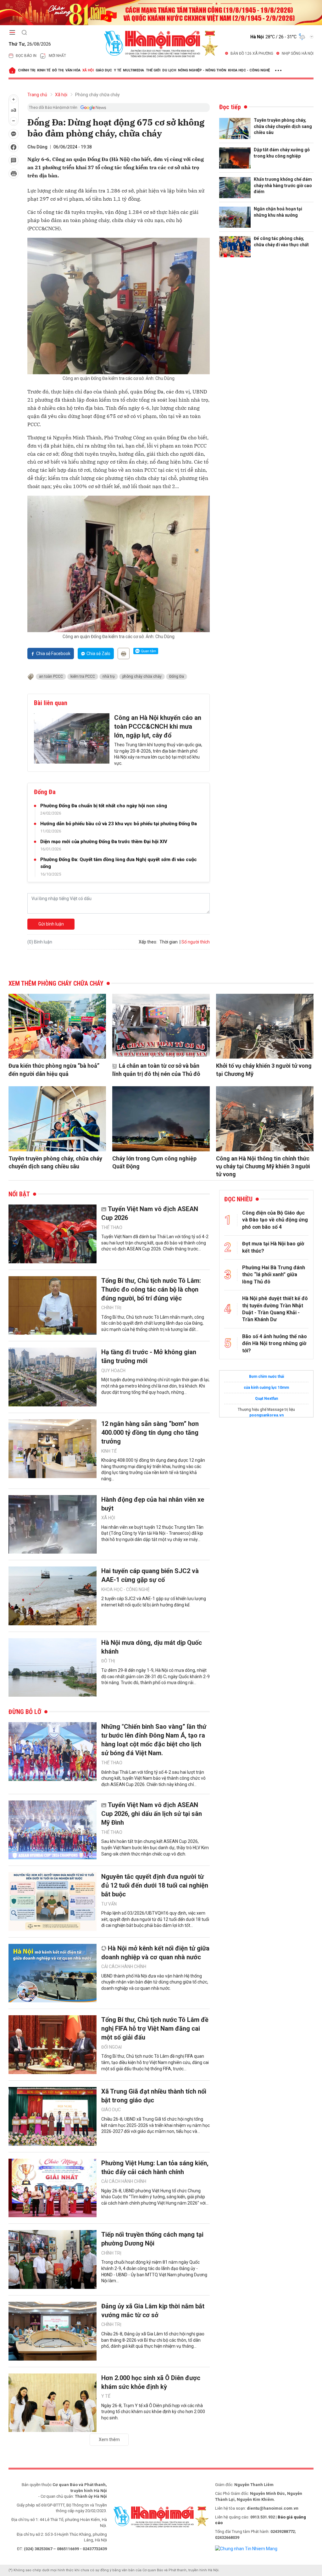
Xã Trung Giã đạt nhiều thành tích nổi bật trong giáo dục (154, 2096)
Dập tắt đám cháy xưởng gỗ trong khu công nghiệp (282, 153)
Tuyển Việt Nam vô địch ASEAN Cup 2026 (150, 1213)
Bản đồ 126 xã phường (252, 53)
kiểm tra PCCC (83, 676)
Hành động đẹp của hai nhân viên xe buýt (153, 1504)
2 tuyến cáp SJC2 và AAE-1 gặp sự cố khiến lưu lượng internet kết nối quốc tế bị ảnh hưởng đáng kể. (154, 1602)
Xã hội (88, 70)
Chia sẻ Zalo (98, 654)
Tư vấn (109, 1904)
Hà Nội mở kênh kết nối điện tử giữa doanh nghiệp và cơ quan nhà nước (155, 1953)
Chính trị (27, 70)
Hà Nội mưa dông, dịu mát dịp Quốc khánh (152, 1647)
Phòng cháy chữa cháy (97, 95)
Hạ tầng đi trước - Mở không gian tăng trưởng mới (149, 1356)
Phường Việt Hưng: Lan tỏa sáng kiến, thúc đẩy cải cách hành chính (155, 2167)
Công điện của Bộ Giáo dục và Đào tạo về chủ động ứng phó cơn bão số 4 (275, 1220)
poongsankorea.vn (266, 1415)
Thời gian (169, 942)
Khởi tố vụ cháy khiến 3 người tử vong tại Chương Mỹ (264, 1070)
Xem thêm (109, 2440)
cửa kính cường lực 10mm (266, 1388)
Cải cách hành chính (124, 1967)
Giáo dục (104, 70)
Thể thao (112, 1227)
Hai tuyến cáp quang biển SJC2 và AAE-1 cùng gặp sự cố (150, 1575)
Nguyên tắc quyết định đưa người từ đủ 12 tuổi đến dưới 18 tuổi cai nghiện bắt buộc (155, 1885)
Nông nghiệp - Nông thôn (202, 70)
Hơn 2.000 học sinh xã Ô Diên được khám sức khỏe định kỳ (151, 2382)
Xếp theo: (148, 942)
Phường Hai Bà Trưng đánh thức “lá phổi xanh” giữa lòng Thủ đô (274, 1275)
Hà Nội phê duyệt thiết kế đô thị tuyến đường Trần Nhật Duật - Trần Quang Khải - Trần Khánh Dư (275, 1309)
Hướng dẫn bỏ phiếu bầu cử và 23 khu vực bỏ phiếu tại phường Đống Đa (119, 824)
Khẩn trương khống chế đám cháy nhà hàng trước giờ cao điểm (283, 185)
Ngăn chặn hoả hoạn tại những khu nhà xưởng (278, 212)
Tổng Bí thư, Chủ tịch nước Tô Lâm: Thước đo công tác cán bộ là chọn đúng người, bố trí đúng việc (151, 1289)
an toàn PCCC (51, 676)
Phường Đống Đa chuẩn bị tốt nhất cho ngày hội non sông (104, 806)
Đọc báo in (26, 56)
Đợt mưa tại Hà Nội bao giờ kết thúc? (273, 1247)
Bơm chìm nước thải (266, 1377)
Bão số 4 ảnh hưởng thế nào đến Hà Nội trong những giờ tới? (275, 1344)
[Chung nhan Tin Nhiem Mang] (246, 2548)
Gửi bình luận (51, 924)
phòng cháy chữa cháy (142, 676)
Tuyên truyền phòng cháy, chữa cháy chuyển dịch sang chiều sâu (283, 126)
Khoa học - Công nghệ (249, 70)
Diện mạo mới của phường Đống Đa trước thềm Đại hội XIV (104, 842)
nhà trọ (109, 676)
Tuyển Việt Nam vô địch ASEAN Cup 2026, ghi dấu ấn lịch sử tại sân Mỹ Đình (152, 1814)
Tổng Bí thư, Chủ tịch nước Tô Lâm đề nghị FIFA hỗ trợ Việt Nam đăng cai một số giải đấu (155, 2028)
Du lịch (169, 70)
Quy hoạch (113, 1371)
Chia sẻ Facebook (53, 654)
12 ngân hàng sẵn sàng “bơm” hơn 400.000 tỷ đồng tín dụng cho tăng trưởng (150, 1433)
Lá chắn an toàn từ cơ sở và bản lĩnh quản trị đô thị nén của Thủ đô (156, 1070)
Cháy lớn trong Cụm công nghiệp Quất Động (154, 1162)
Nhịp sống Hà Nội (298, 53)
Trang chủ (37, 95)
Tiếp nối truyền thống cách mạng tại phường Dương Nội (152, 2239)
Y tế (117, 70)
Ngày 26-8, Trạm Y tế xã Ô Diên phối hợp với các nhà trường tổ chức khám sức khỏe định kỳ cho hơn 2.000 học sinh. (153, 2412)
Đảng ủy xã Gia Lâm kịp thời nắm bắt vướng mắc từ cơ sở (153, 2311)
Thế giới (153, 70)
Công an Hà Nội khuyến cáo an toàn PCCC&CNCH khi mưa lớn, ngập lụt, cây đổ (158, 726)
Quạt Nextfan (266, 1399)
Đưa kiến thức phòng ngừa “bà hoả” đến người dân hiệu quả (54, 1070)
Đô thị (58, 70)
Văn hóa (73, 70)
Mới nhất (57, 56)
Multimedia (133, 70)
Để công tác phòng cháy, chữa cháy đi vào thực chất (281, 242)
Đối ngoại (111, 2047)
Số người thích (196, 942)
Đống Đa (177, 676)
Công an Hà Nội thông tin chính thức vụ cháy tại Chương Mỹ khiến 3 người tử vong (263, 1166)
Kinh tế (44, 70)
